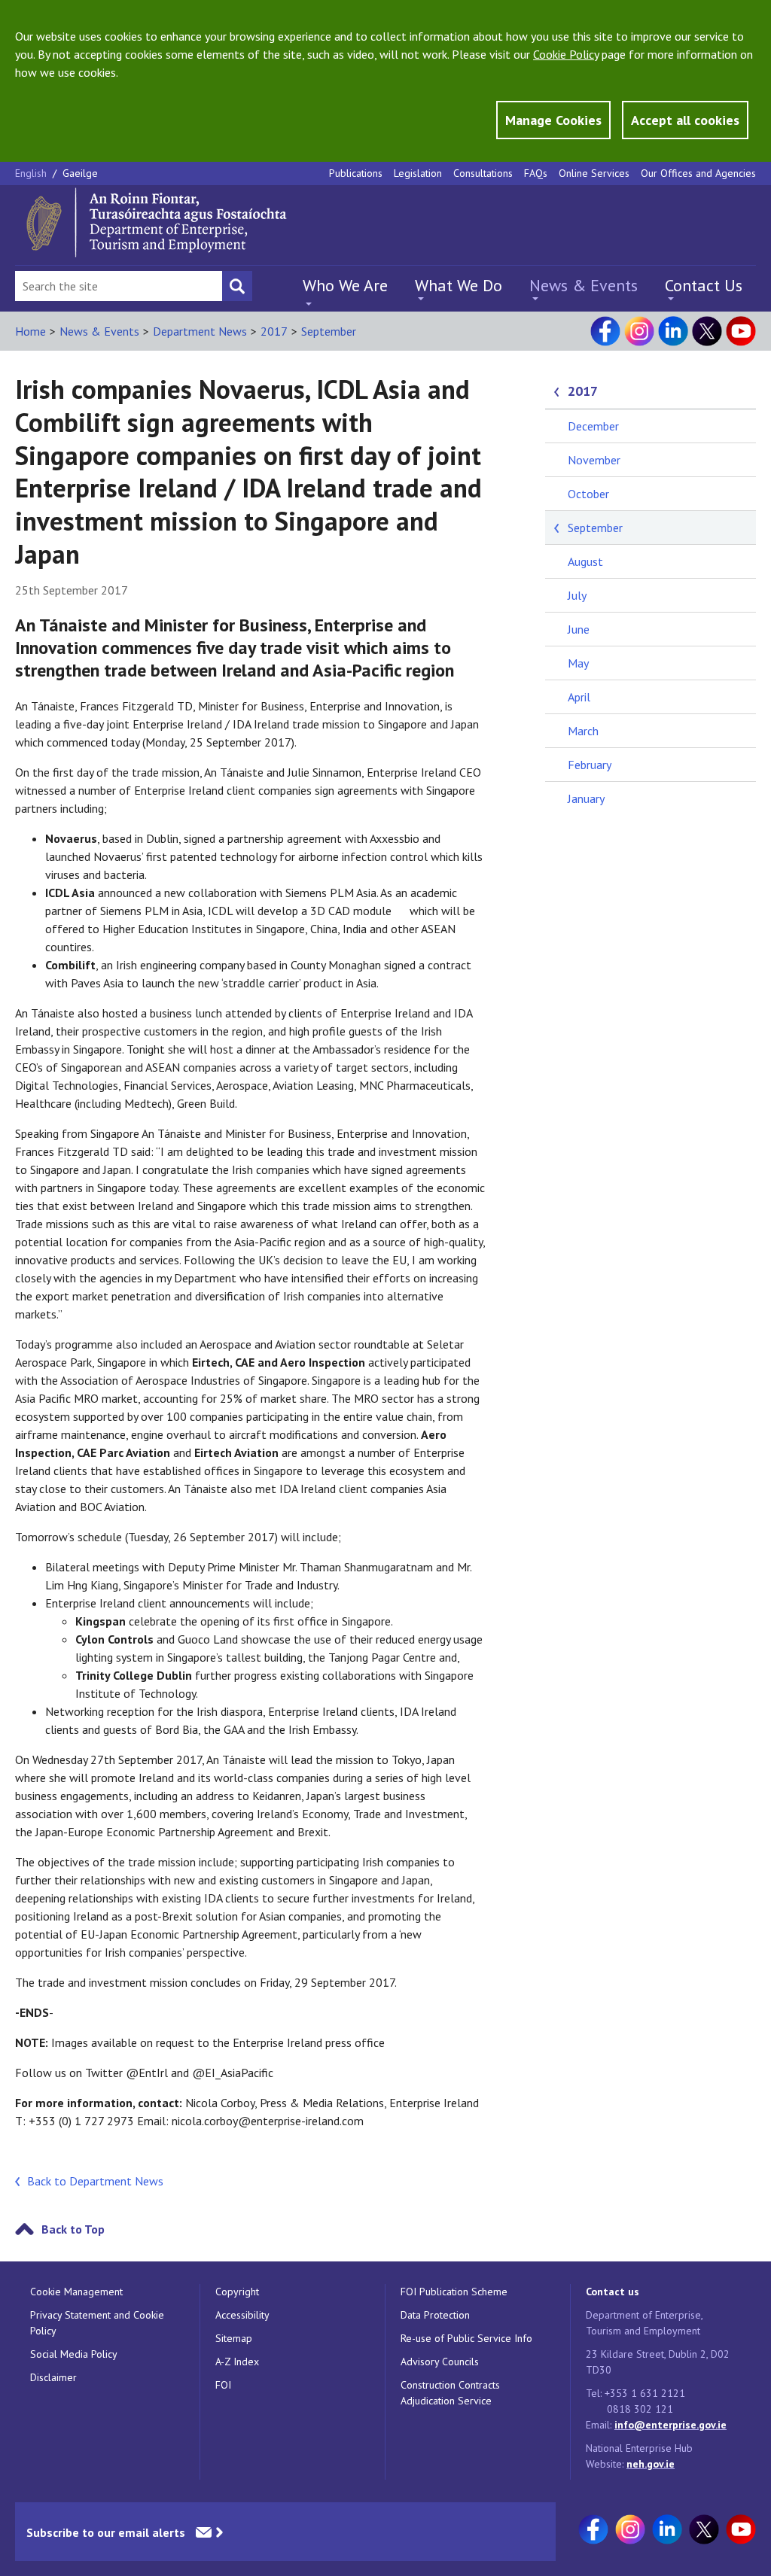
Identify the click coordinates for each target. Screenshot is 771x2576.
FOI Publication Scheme (454, 2292)
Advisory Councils (440, 2362)
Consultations (483, 173)
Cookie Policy (566, 54)
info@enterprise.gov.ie (670, 2425)
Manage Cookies (553, 120)
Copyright (237, 2292)
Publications (356, 173)
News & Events (584, 285)
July (577, 595)
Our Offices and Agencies (698, 173)
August (585, 561)
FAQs (536, 173)
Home (30, 331)
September (329, 331)
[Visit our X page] (707, 331)
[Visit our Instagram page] (639, 331)
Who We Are (345, 285)
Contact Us (704, 285)
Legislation (418, 173)
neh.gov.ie (651, 2464)
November (594, 460)
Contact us (613, 2292)
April (579, 697)
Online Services (594, 173)
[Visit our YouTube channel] (741, 331)
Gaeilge (80, 173)
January (586, 798)
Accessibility (242, 2315)
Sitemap (234, 2338)
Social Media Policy (74, 2354)
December (593, 426)
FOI (223, 2385)
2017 (274, 331)
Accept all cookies (685, 120)
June (579, 629)
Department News (200, 331)
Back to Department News (95, 2181)
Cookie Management (76, 2292)
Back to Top (73, 2229)
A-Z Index (237, 2362)
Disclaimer (53, 2377)
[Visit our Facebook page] (605, 331)
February (590, 765)
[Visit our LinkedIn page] (673, 331)
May (578, 663)
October (588, 494)
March (583, 731)
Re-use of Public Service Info (466, 2338)
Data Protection (435, 2315)
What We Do (459, 285)
